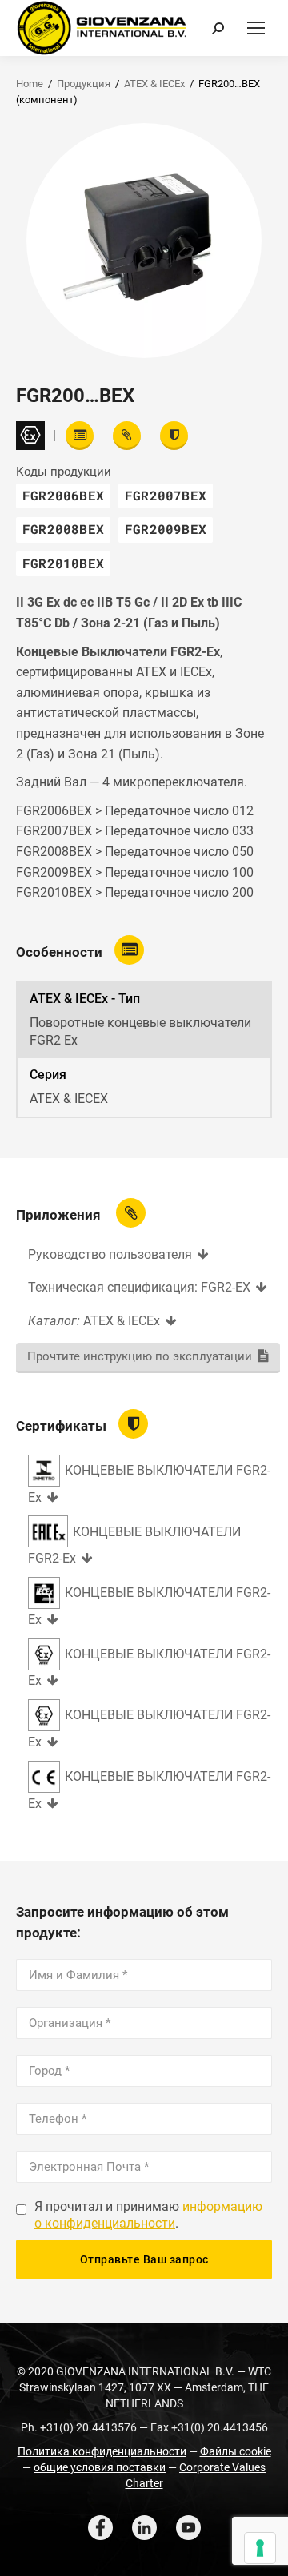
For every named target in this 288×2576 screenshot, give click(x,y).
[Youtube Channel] (188, 2528)
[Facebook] (100, 2528)
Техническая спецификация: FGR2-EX (139, 1287)
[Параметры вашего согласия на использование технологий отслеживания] (260, 2548)
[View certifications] (174, 436)
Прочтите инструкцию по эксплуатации (140, 1356)
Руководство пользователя (110, 1254)
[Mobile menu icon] (256, 28)
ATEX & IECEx (154, 84)
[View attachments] (127, 436)
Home (30, 84)
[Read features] (80, 436)
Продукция (84, 84)
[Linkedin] (144, 2528)
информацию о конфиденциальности (148, 2215)
